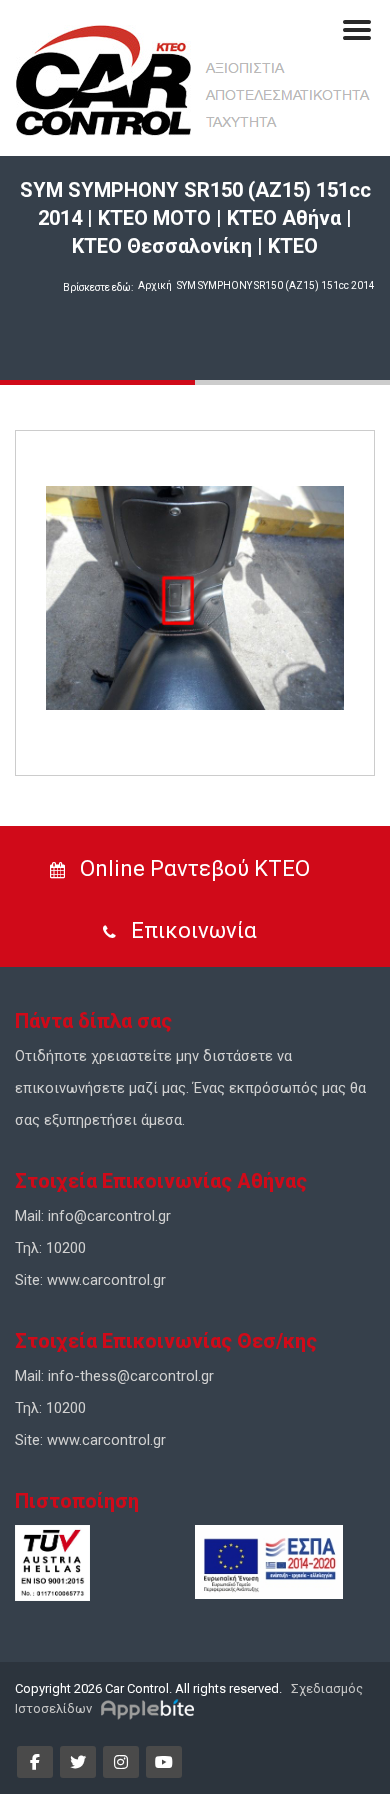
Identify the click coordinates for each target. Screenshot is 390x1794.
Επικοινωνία (191, 930)
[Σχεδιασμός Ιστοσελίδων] (150, 1708)
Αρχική (155, 285)
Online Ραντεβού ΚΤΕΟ (192, 868)
